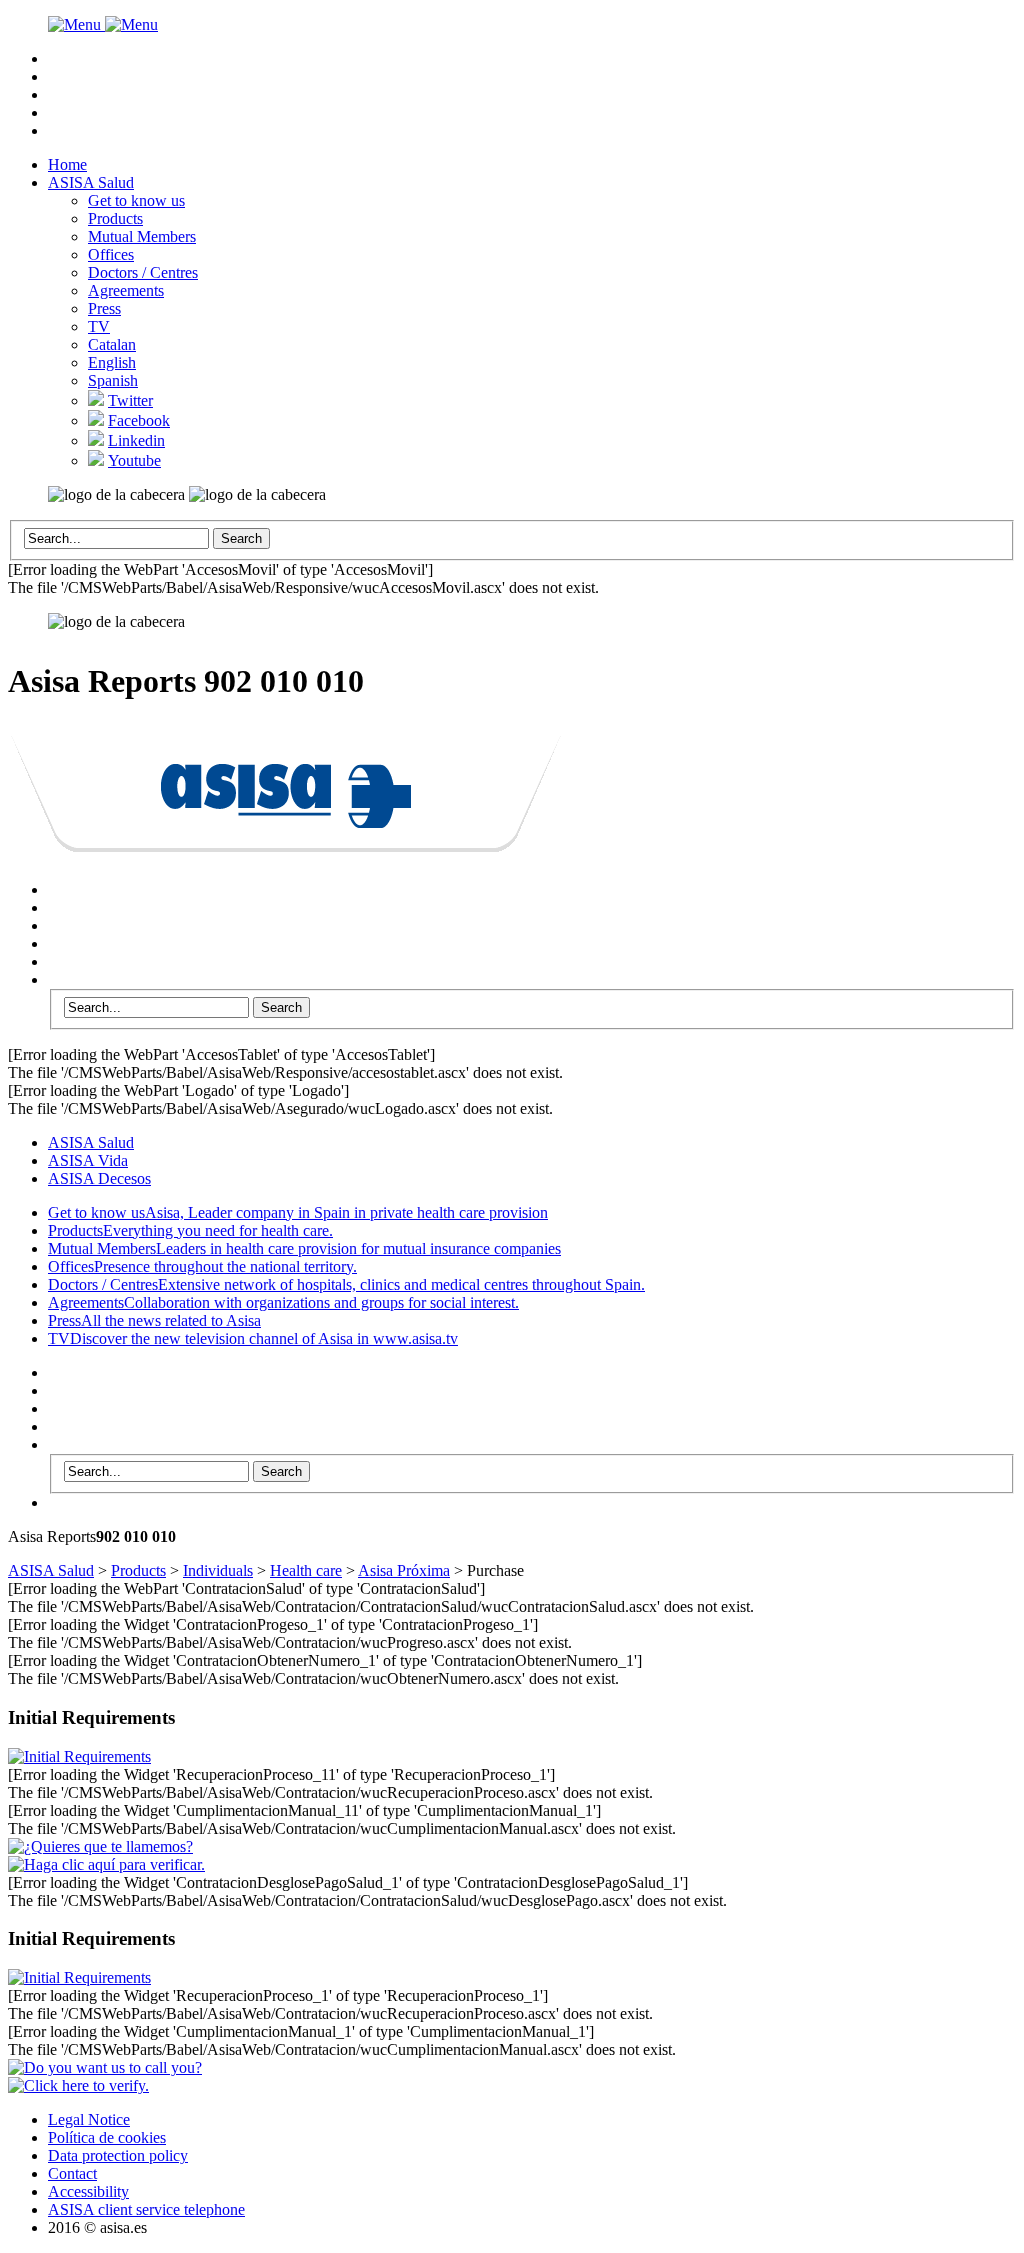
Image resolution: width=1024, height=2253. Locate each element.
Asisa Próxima (404, 1570)
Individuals (218, 1570)
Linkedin (136, 440)
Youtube (134, 460)
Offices (111, 254)
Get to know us (136, 200)
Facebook (139, 420)
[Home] (103, 24)
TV (99, 326)
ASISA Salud (91, 182)
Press (104, 308)
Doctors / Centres (143, 272)
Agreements (126, 290)
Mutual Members (142, 236)
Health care (306, 1570)
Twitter (130, 400)
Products (115, 218)
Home (67, 164)
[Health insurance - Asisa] (286, 841)
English (112, 362)
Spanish (113, 380)
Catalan (112, 344)
